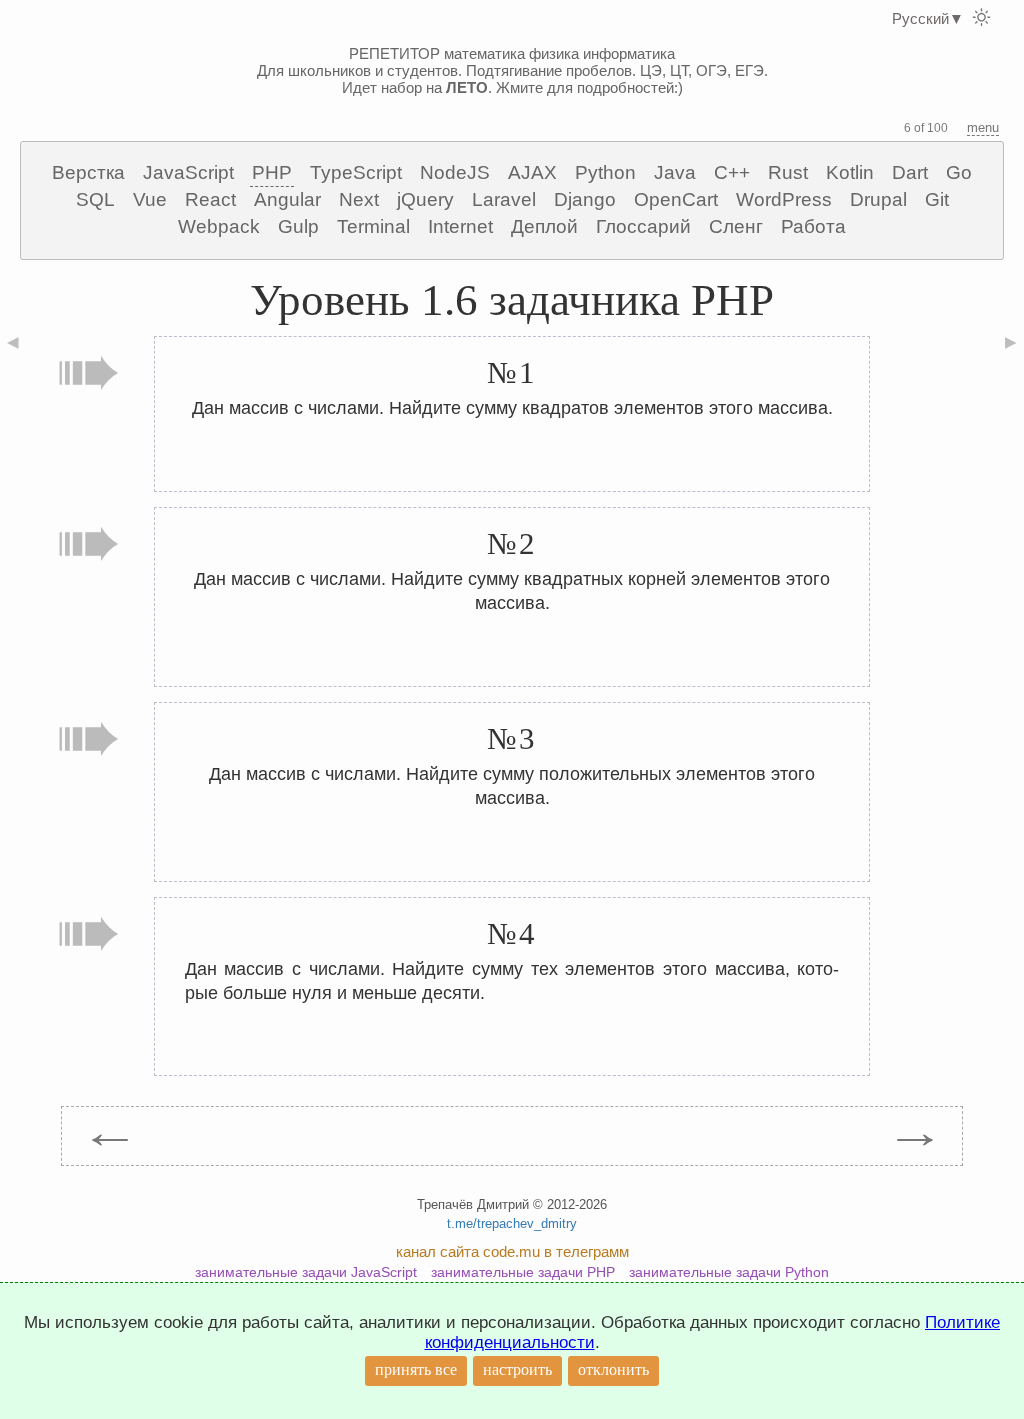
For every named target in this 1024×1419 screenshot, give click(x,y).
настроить (517, 1369)
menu (983, 127)
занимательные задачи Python (729, 1272)
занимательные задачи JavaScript (306, 1272)
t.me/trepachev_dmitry (512, 1223)
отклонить (613, 1369)
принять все (416, 1369)
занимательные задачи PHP (523, 1272)
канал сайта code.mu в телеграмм (512, 1251)
